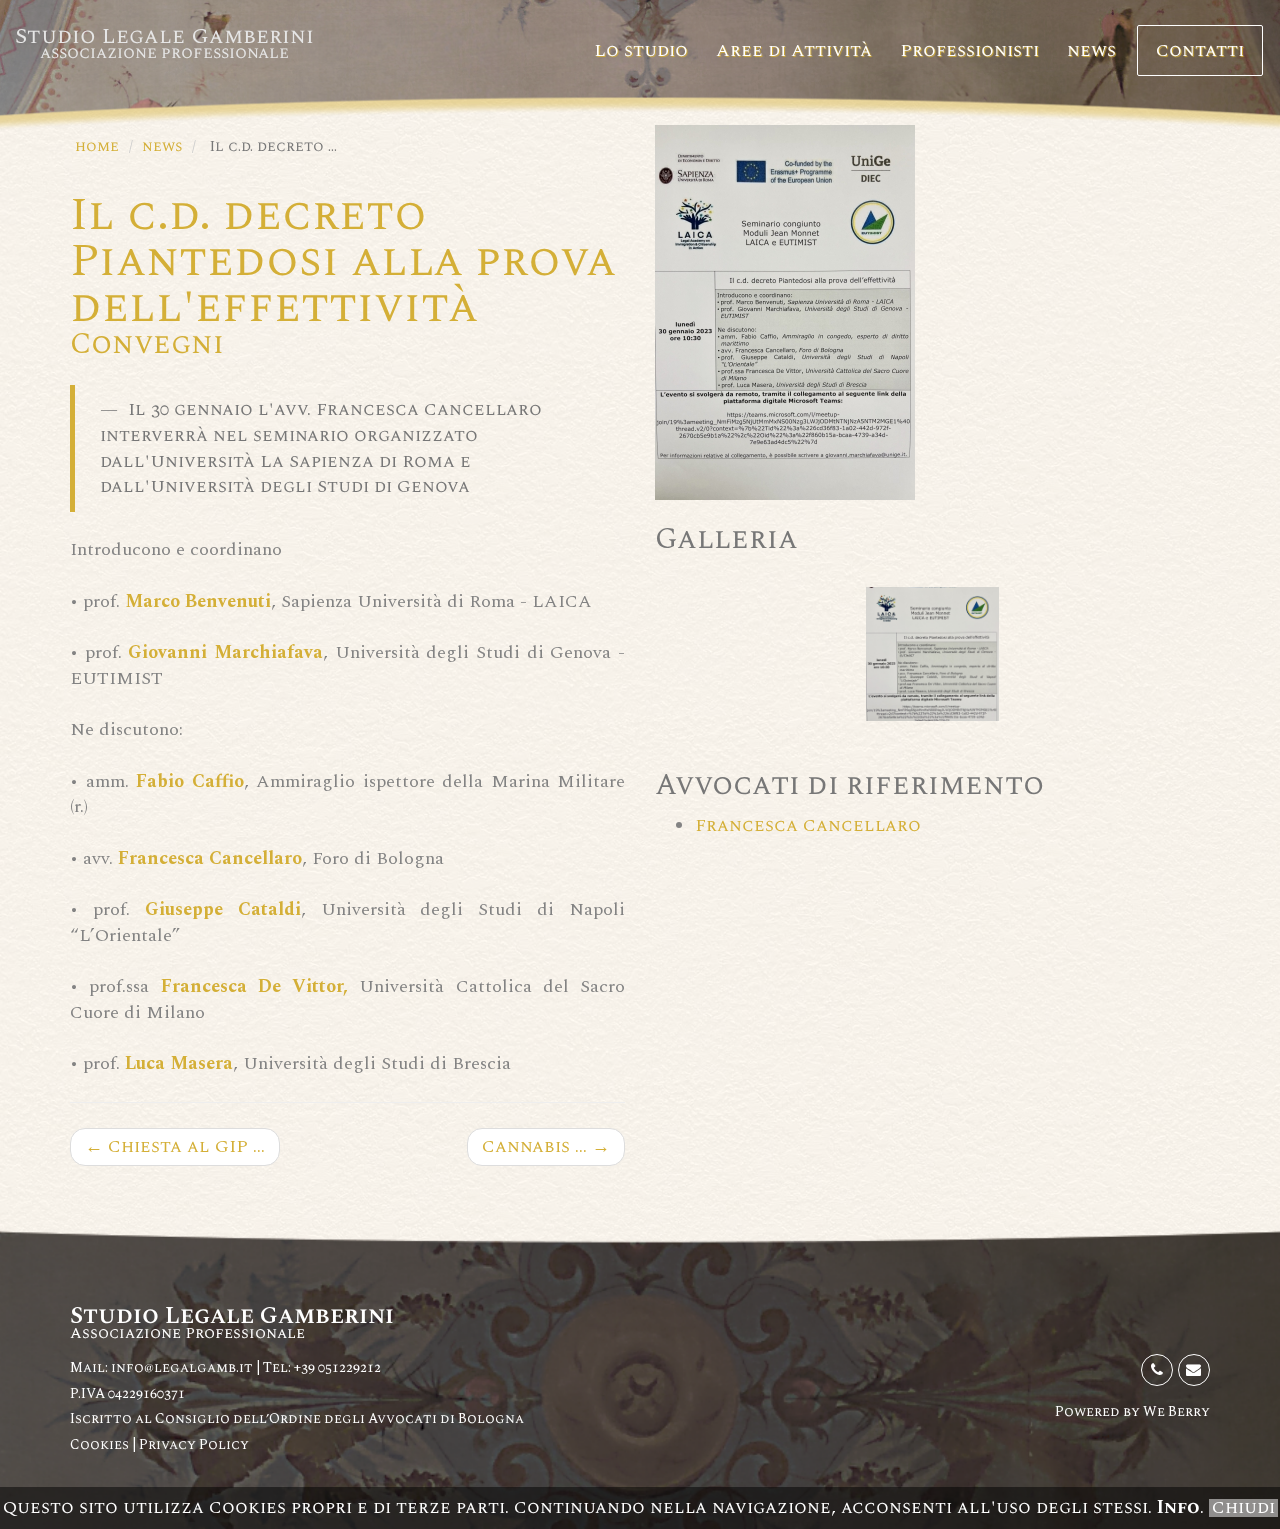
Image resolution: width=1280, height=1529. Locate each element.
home (97, 146)
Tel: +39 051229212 (322, 1367)
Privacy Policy (194, 1444)
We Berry (1176, 1411)
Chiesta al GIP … (175, 1146)
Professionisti (969, 50)
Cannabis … (546, 1146)
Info (1178, 1507)
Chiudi (1243, 1508)
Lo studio (641, 50)
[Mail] (1194, 1370)
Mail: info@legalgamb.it (161, 1367)
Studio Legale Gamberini (164, 43)
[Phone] (1157, 1370)
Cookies (101, 1444)
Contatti (1200, 50)
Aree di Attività (794, 50)
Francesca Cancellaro (808, 825)
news (1091, 50)
